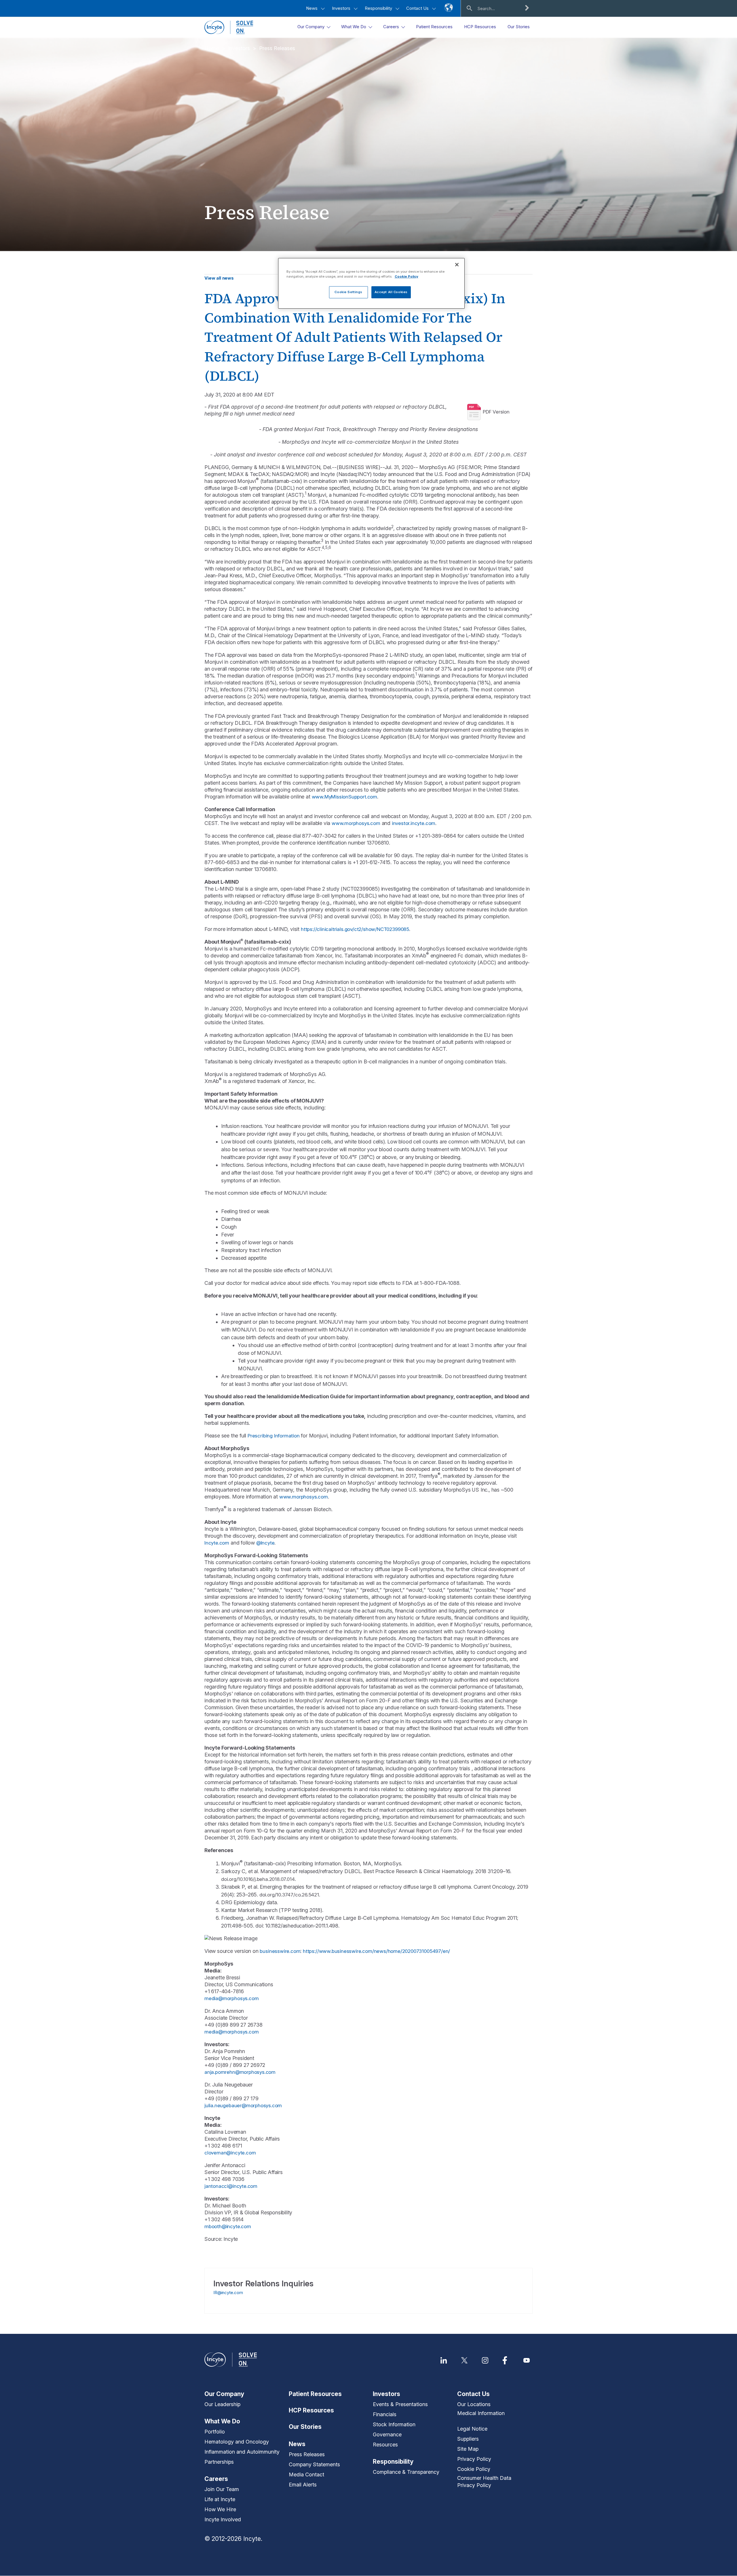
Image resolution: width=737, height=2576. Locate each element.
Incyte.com (217, 1543)
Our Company (224, 2394)
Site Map (468, 2449)
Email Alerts (303, 2485)
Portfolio (215, 2432)
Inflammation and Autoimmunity (242, 2452)
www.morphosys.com (356, 823)
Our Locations (474, 2404)
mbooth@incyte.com (228, 2226)
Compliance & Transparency (406, 2472)
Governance (387, 2434)
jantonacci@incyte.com (231, 2186)
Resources (385, 2445)
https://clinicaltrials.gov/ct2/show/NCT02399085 (355, 929)
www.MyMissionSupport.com (344, 797)
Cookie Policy (474, 2469)
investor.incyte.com (414, 823)
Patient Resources (315, 2394)
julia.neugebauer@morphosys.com (243, 2105)
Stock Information (394, 2424)
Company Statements (314, 2464)
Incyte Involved (223, 2519)
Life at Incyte (220, 2499)
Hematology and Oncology (237, 2442)
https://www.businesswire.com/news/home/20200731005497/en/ (376, 1951)
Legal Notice (472, 2429)
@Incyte (265, 1543)
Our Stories (305, 2427)
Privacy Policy (474, 2459)
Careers (216, 2479)
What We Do (222, 2421)
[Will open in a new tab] (444, 2360)
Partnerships (219, 2462)
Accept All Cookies (391, 292)
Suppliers (468, 2439)
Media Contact (306, 2474)
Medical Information (481, 2413)
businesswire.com (280, 1951)
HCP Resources (311, 2410)
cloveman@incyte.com (230, 2153)
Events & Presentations (400, 2404)
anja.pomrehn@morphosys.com (240, 2072)
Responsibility (379, 8)
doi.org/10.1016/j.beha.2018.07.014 (258, 1879)
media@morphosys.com (231, 1998)
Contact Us (418, 8)
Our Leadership (222, 2404)
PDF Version (496, 412)
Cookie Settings (348, 292)
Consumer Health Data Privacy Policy (484, 2482)
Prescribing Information (274, 1436)
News (312, 8)
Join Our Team (222, 2489)
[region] (371, 283)
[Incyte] (229, 27)
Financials (385, 2414)
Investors (342, 8)
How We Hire (220, 2509)
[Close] (457, 265)
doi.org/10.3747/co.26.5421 (289, 1895)
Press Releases (277, 48)
